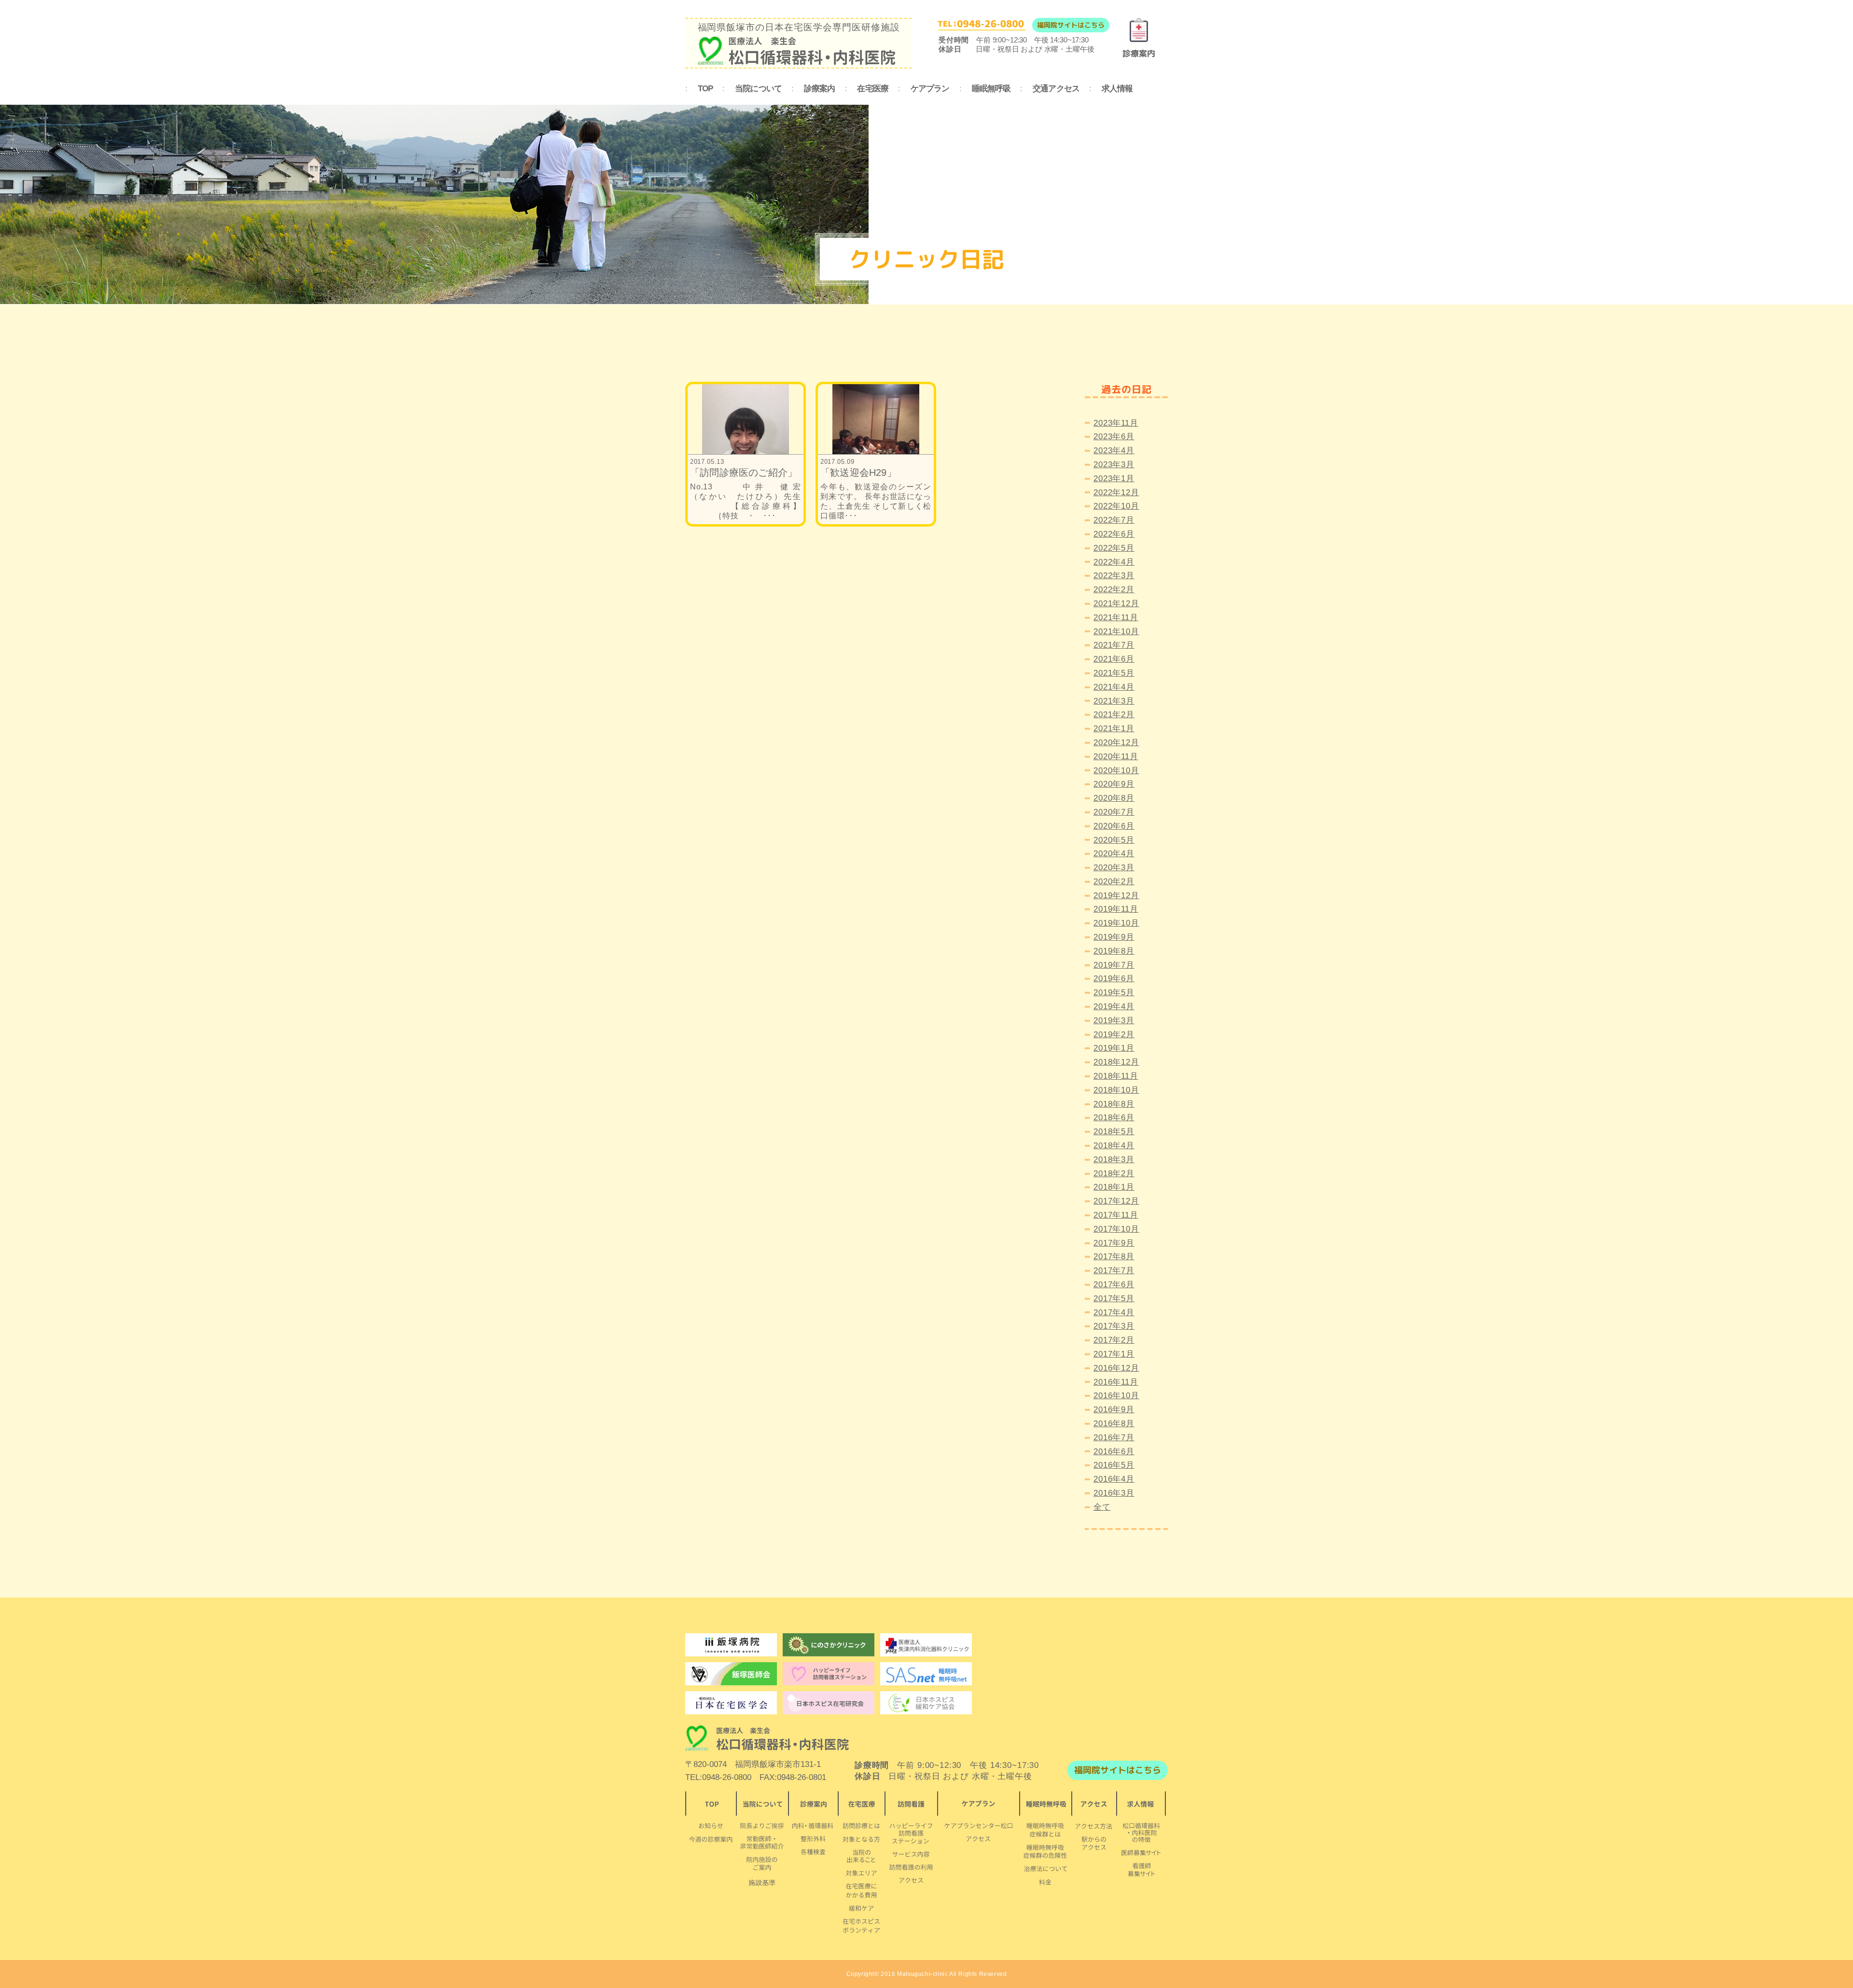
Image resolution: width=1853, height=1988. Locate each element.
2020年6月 (1114, 826)
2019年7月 (1114, 965)
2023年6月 (1114, 437)
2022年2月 (1114, 590)
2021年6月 (1114, 659)
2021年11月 (1116, 618)
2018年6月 (1114, 1118)
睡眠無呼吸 (991, 89)
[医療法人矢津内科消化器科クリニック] (926, 1645)
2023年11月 (1116, 423)
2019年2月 (1114, 1035)
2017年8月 (1114, 1257)
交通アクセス (1056, 89)
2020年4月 (1114, 854)
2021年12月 (1116, 604)
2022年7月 (1114, 520)
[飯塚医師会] (731, 1674)
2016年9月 (1114, 1410)
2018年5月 (1114, 1132)
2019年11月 (1116, 909)
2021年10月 (1116, 632)
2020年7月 (1114, 812)
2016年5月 (1114, 1465)
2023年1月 (1114, 479)
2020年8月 (1114, 798)
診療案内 (820, 89)
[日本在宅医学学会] (829, 1703)
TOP (705, 89)
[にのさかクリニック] (829, 1645)
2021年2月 (1114, 715)
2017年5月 (1114, 1299)
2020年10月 (1116, 771)
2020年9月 (1114, 784)
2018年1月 (1114, 1187)
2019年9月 (1114, 937)
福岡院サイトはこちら (1071, 25)
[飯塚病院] (731, 1645)
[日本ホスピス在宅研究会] (731, 1703)
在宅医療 (873, 89)
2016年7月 (1114, 1438)
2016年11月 (1116, 1382)
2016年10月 (1116, 1396)
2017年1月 (1114, 1354)
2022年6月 (1114, 534)
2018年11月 (1116, 1076)
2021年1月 (1114, 729)
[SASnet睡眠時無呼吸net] (926, 1674)
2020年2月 (1114, 882)
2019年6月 (1114, 979)
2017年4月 (1114, 1313)
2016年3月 (1114, 1493)
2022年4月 (1114, 562)
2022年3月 (1114, 576)
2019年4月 (1114, 1007)
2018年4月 (1114, 1146)
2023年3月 (1114, 465)
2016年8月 (1114, 1424)
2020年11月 (1116, 757)
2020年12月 (1116, 743)
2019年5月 (1114, 993)
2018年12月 (1116, 1062)
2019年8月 (1114, 951)
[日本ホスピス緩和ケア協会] (926, 1703)
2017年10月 (1116, 1229)
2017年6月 (1114, 1285)
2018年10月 (1116, 1090)
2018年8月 (1114, 1104)
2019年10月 (1116, 923)
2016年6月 (1114, 1452)
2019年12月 (1116, 896)
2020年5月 (1114, 840)
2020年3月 (1114, 868)
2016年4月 (1114, 1479)
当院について (758, 89)
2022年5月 (1114, 548)
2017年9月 (1114, 1243)
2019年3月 (1114, 1021)
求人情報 (1117, 89)
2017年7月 (1114, 1271)
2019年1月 (1114, 1048)
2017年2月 (1114, 1340)
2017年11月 (1116, 1215)
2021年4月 (1114, 687)
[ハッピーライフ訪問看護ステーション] (829, 1674)
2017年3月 (1114, 1326)
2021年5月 (1114, 673)
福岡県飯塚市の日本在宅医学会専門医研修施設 (799, 27)
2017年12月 (1116, 1201)
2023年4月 (1114, 451)
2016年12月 (1116, 1368)
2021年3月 (1114, 701)
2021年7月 (1114, 645)
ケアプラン (930, 89)
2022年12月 (1116, 493)
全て (1102, 1507)
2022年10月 (1116, 506)
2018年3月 (1114, 1160)
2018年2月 (1114, 1174)
